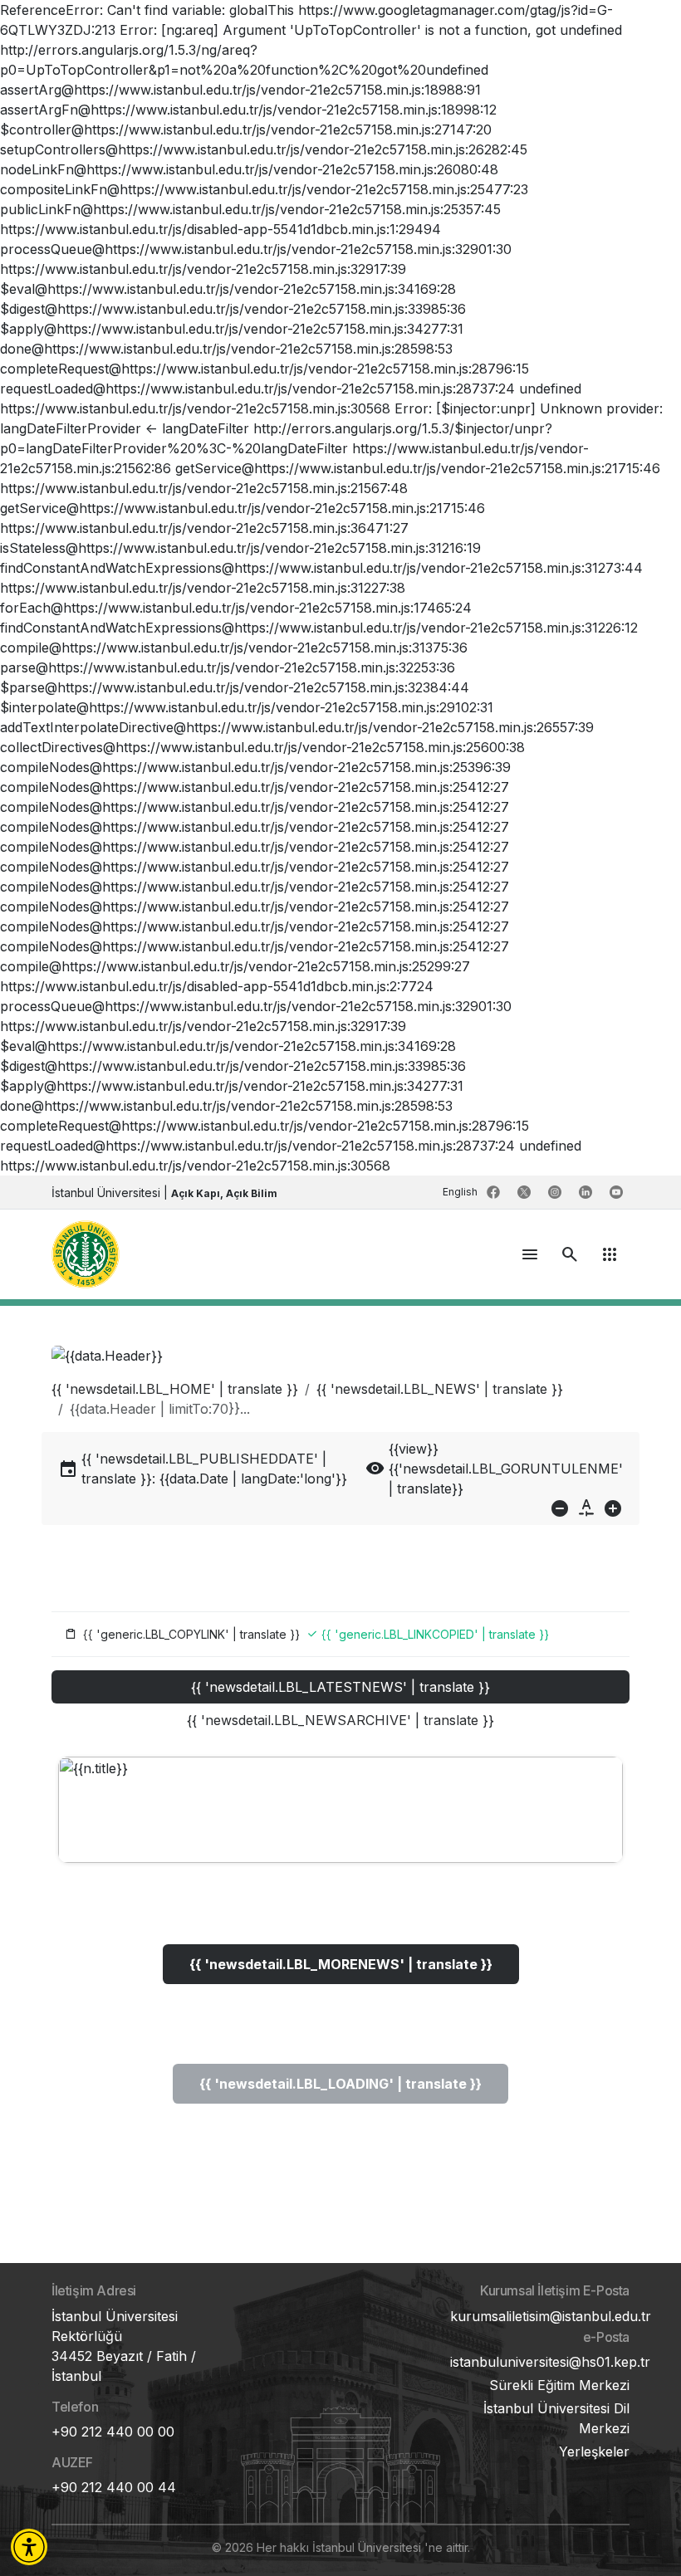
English (461, 1192)
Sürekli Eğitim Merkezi (559, 2385)
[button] (29, 2547)
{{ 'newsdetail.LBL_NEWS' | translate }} (440, 1389)
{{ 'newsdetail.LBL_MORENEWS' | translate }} (341, 1964)
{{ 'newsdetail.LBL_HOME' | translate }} (175, 1389)
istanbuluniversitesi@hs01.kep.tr (550, 2362)
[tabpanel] (340, 1947)
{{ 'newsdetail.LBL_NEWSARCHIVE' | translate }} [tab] (340, 1720)
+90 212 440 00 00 (113, 2432)
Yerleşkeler (594, 2451)
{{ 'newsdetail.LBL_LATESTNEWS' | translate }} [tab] (340, 1687)
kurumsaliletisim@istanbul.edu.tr (551, 2316)
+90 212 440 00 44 (114, 2487)
